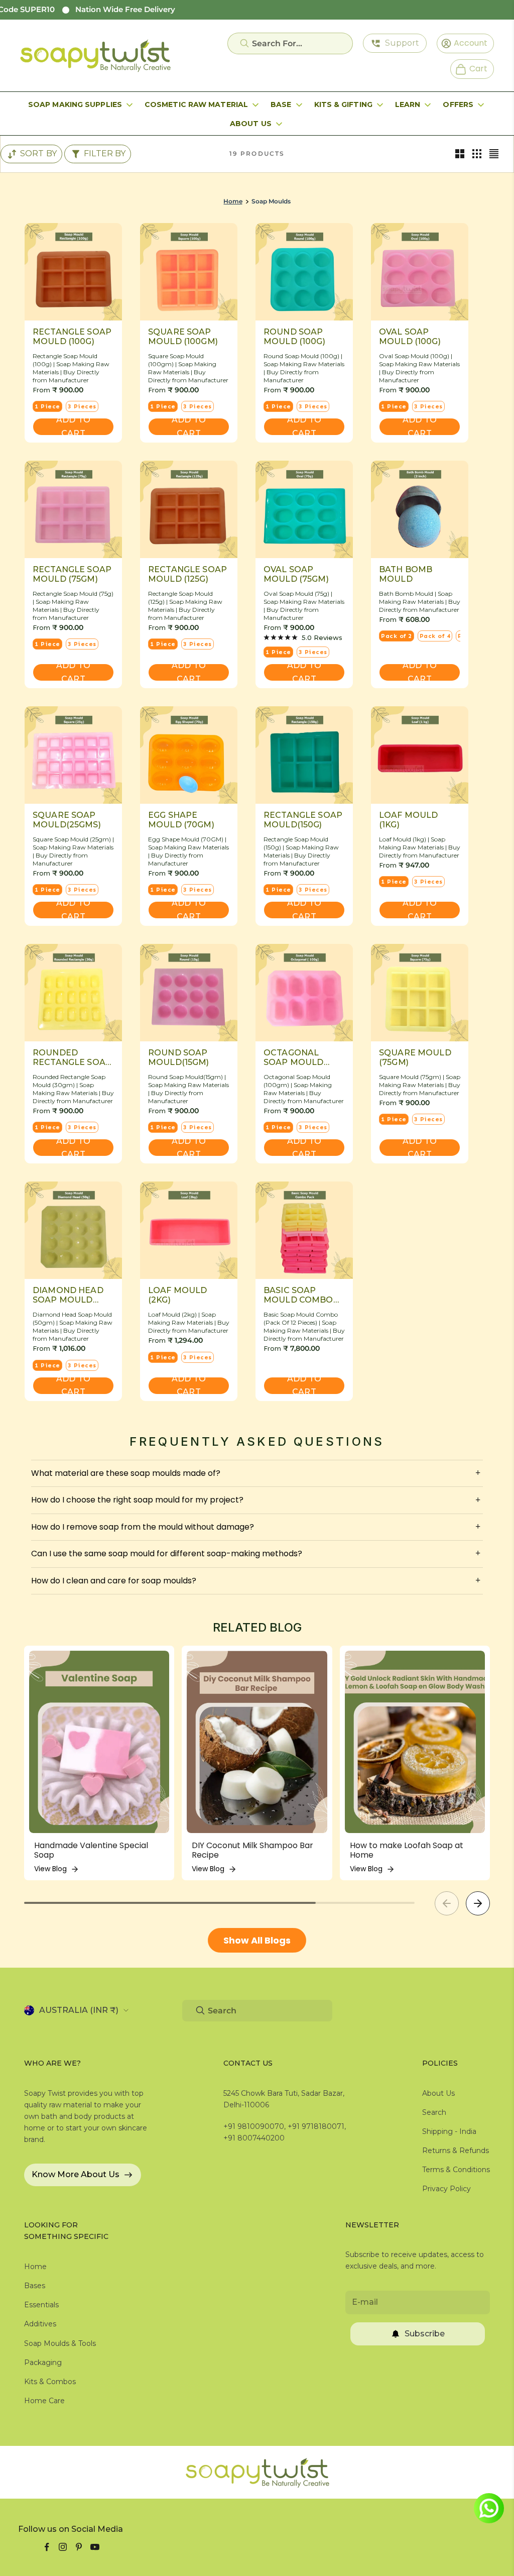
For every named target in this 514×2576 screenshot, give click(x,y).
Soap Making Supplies (75, 104)
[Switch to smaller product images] (477, 154)
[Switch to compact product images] (494, 154)
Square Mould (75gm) (415, 1057)
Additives (40, 2324)
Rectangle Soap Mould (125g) (187, 574)
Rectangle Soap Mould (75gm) (72, 574)
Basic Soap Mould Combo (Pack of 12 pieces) (298, 1295)
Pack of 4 (435, 636)
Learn (408, 104)
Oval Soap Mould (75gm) (296, 574)
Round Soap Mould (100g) (294, 337)
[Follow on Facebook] (47, 2547)
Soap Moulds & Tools (60, 2343)
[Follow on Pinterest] (79, 2547)
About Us (251, 124)
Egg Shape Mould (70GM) (181, 820)
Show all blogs (257, 1940)
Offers (458, 104)
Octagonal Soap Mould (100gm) (294, 1057)
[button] (478, 1903)
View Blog (50, 1869)
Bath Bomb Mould (406, 574)
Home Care (44, 2401)
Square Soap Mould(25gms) (67, 820)
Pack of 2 (397, 636)
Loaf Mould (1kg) (409, 820)
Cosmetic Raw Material (196, 104)
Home (233, 201)
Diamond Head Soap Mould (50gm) (68, 1295)
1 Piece (47, 406)
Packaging (43, 2363)
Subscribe (425, 2334)
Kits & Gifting (343, 104)
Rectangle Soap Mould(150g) (303, 820)
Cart (474, 68)
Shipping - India (449, 2131)
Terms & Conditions (456, 2170)
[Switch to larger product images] (460, 154)
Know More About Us (76, 2174)
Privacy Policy (446, 2189)
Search (434, 2112)
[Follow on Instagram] (63, 2547)
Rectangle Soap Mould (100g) (72, 337)
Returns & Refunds (456, 2151)
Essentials (41, 2305)
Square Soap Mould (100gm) (183, 337)
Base (281, 104)
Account (467, 43)
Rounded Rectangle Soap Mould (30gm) (72, 1057)
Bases (35, 2286)
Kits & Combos (50, 2382)
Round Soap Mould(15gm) (179, 1057)
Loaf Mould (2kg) (178, 1295)
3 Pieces (82, 406)
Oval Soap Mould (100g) (410, 337)
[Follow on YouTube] (95, 2547)
